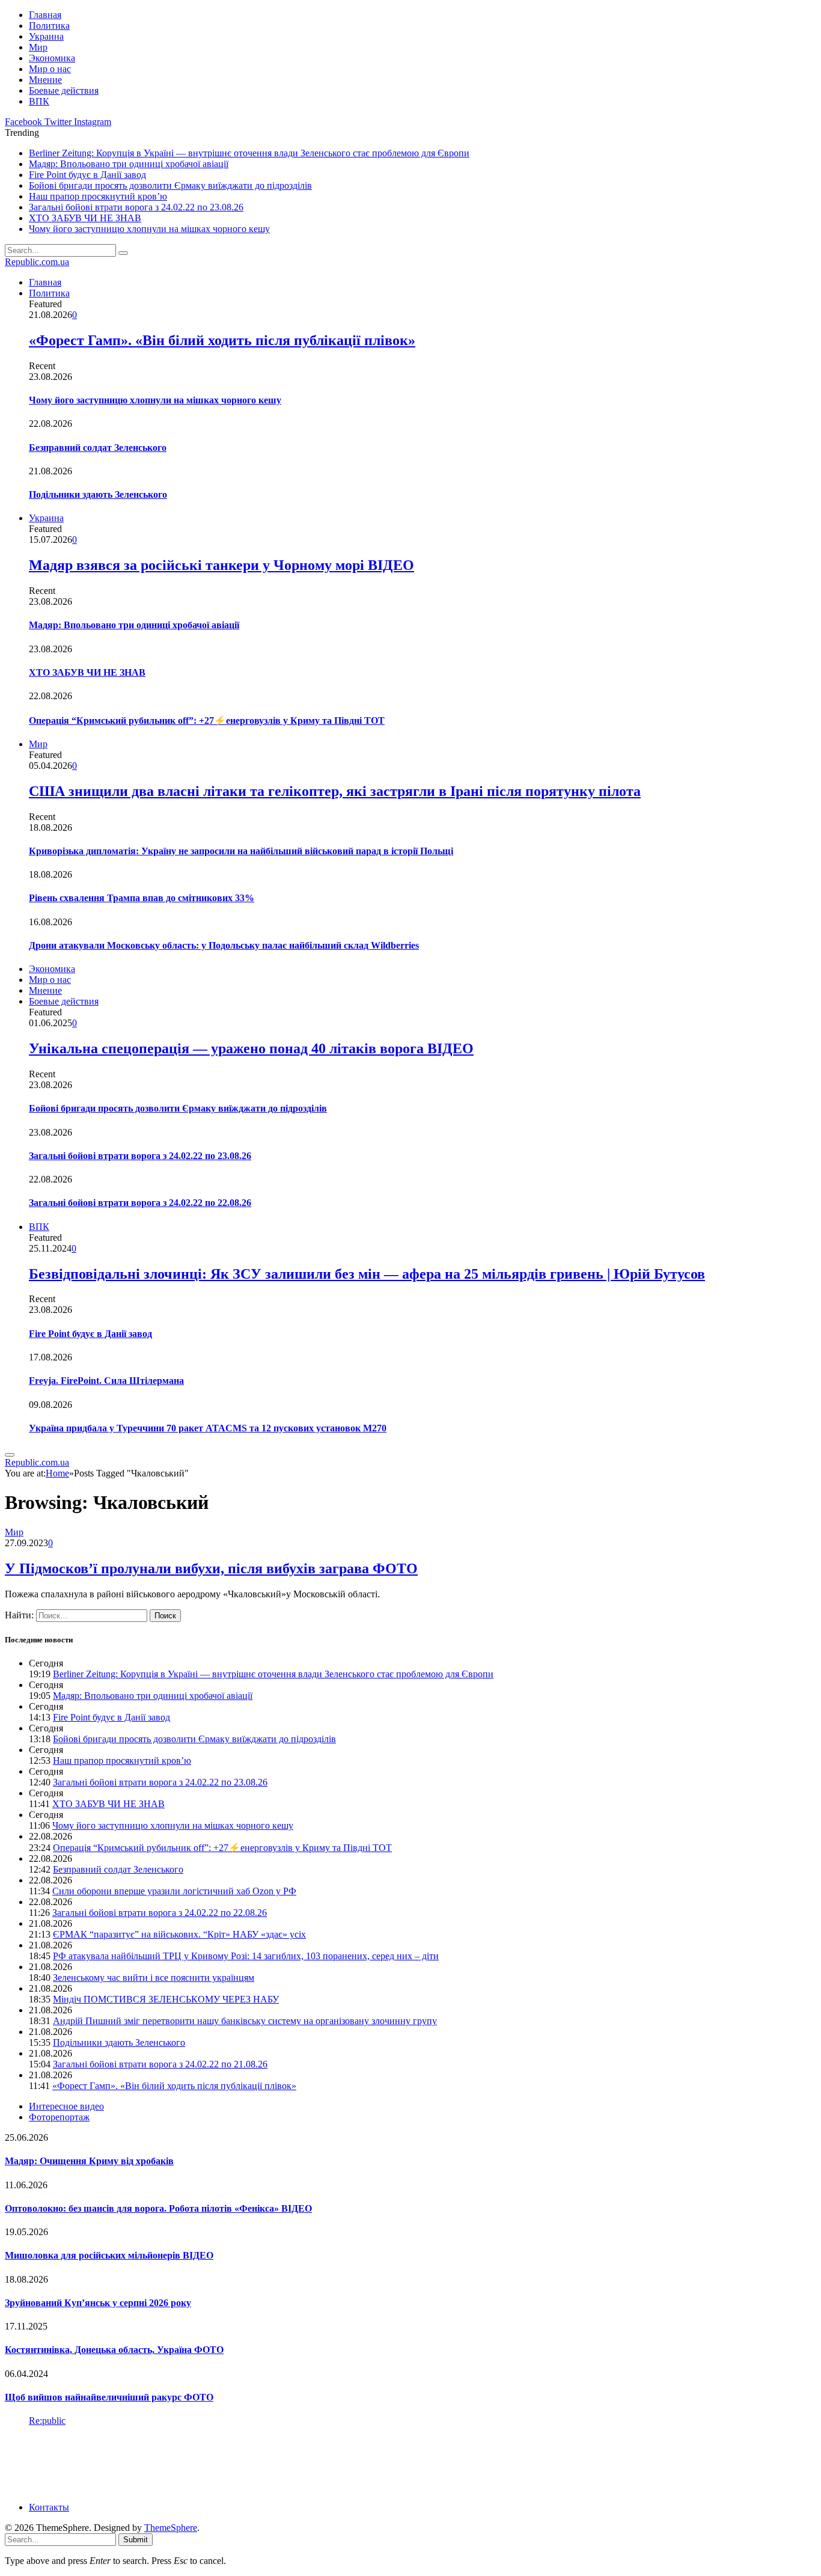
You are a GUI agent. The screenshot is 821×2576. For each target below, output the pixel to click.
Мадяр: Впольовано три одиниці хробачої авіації (129, 164)
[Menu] (10, 1455)
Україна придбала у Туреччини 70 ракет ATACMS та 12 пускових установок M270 (208, 1428)
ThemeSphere (171, 2528)
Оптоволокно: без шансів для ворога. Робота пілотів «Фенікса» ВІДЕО (158, 2208)
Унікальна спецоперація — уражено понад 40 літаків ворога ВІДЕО (251, 1048)
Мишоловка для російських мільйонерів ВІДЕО (109, 2255)
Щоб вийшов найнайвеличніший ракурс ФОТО (109, 2397)
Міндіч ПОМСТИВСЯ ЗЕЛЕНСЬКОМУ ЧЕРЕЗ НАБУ (166, 1999)
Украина (46, 36)
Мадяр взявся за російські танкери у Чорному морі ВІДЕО (221, 565)
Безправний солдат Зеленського (98, 448)
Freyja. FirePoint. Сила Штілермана (106, 1381)
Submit (136, 2540)
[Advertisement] (224, 2463)
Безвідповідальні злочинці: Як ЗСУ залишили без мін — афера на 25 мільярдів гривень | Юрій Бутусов (367, 1274)
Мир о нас (50, 69)
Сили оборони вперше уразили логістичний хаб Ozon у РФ (174, 1891)
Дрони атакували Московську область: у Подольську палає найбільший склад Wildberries (224, 945)
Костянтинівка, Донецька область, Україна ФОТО (114, 2350)
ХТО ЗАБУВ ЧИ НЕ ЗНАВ (85, 218)
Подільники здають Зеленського (98, 494)
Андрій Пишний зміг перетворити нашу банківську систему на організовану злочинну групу (245, 2021)
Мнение (45, 80)
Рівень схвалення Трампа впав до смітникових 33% (142, 898)
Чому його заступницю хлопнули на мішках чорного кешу (149, 229)
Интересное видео (66, 2106)
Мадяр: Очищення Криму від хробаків (89, 2161)
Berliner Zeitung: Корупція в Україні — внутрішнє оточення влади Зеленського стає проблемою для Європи (249, 153)
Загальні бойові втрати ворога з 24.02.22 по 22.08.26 (140, 1203)
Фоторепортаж (59, 2117)
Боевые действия (64, 90)
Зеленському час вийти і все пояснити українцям (154, 1978)
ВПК (39, 101)
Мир (38, 47)
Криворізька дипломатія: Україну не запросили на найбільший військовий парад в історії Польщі (241, 851)
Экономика (52, 58)
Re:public (47, 2421)
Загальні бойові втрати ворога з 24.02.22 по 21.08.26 (160, 2064)
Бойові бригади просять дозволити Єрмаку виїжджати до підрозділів (170, 185)
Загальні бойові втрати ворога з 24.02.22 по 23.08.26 (136, 207)
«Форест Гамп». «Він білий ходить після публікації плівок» (222, 340)
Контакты (49, 2507)
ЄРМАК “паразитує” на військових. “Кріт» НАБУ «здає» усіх (179, 1934)
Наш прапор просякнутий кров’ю (98, 196)
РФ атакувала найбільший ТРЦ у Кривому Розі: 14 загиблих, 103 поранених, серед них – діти (246, 1956)
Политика (49, 26)
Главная (45, 15)
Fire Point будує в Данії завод (87, 175)
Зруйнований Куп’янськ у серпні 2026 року (98, 2303)
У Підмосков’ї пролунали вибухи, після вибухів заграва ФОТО (211, 1568)
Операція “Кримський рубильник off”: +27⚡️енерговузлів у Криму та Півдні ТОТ (207, 720)
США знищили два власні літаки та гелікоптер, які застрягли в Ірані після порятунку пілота (335, 791)
